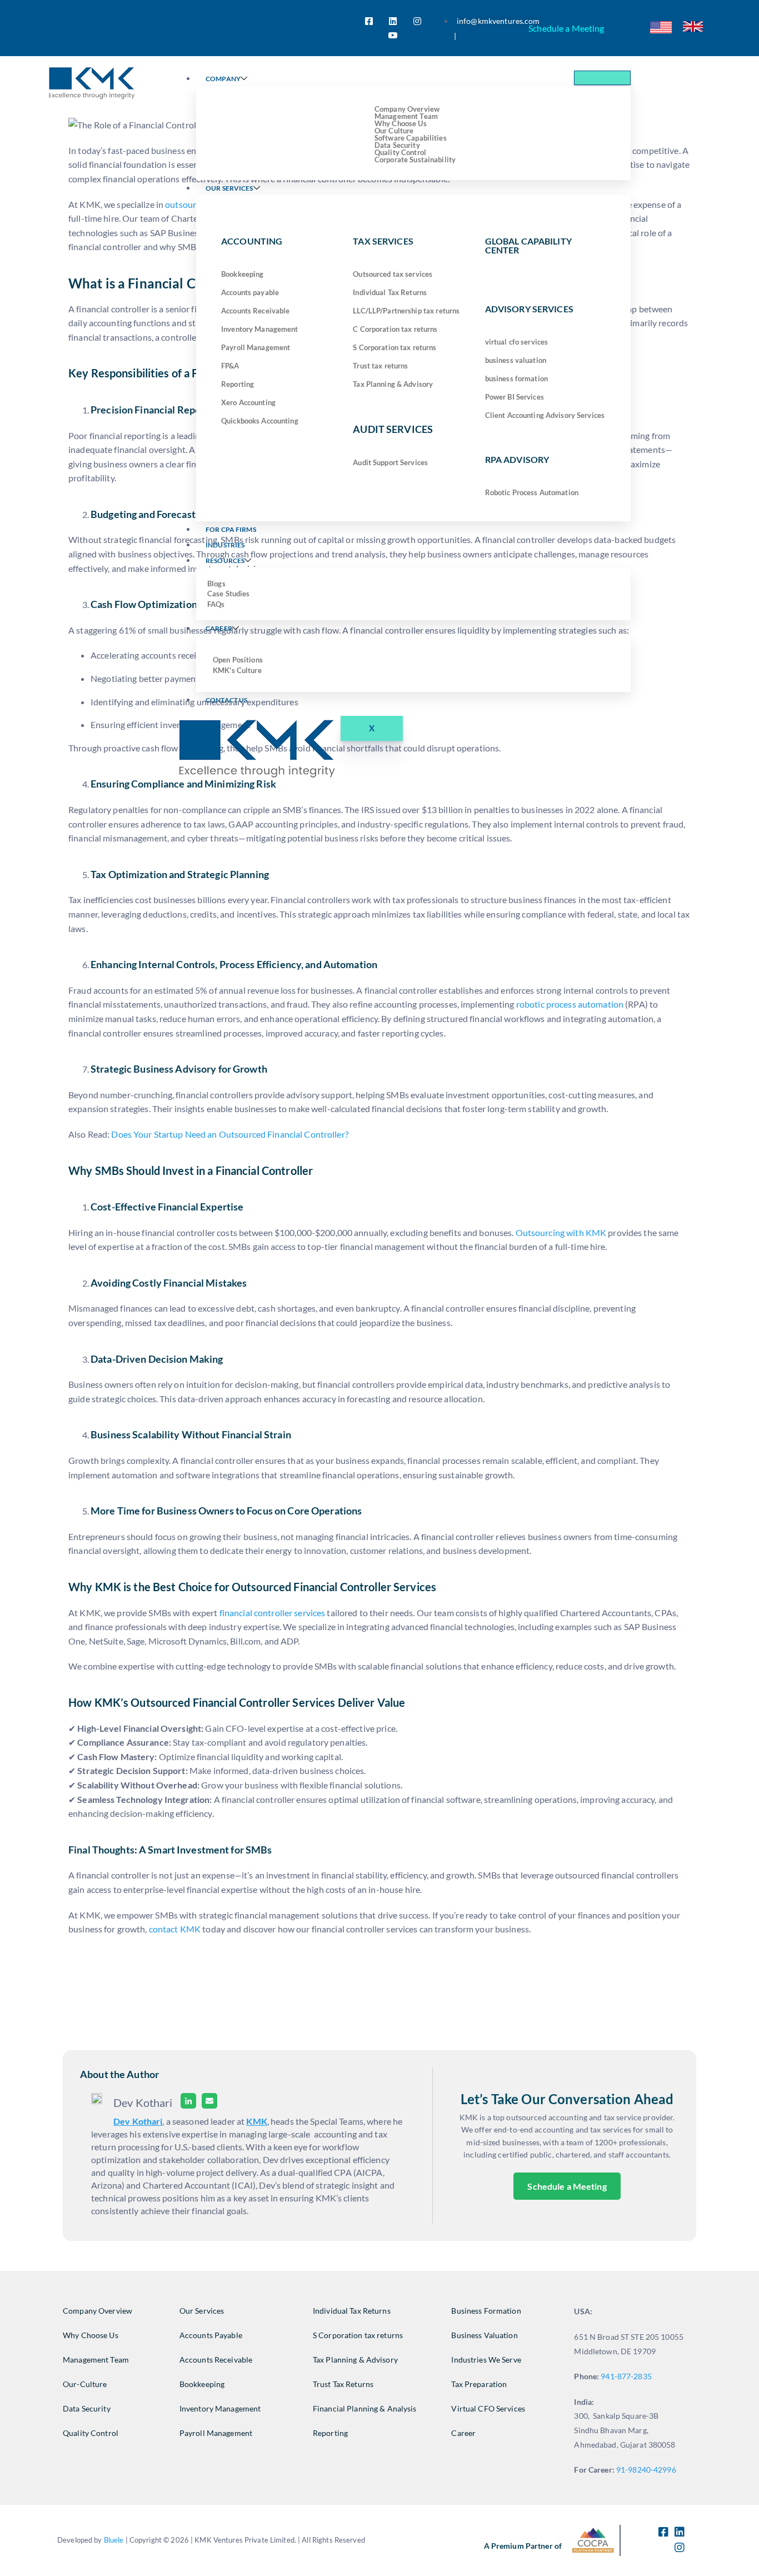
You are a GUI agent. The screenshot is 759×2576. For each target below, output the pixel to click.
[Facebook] (369, 21)
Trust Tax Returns (343, 2384)
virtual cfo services (517, 342)
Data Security (87, 2408)
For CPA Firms (231, 529)
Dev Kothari (138, 2121)
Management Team (96, 2360)
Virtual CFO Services (488, 2408)
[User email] (209, 2103)
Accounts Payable (211, 2335)
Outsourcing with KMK (561, 1232)
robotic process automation (570, 1004)
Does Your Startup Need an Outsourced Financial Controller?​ (229, 1134)
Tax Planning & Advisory (393, 384)
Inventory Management (260, 329)
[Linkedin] (188, 2103)
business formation (516, 378)
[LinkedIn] (393, 21)
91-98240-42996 (647, 2470)
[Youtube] (393, 35)
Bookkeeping (242, 274)
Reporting (238, 384)
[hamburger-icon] (602, 78)
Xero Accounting (248, 402)
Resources (225, 560)
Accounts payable (250, 292)
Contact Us (226, 700)
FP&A (230, 366)
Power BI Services (515, 397)
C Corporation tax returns (395, 329)
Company (223, 79)
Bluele (114, 2540)
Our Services (229, 188)
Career (219, 628)
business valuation (516, 360)
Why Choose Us (91, 2335)
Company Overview (98, 2311)
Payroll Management (256, 347)
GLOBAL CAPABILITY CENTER (528, 245)
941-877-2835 (626, 2376)
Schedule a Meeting (566, 28)
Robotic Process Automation (532, 492)
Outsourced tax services (393, 274)
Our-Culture (85, 2384)
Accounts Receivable (255, 311)
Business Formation (486, 2311)
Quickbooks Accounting (260, 421)
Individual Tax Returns (390, 292)
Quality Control (91, 2433)
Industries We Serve (486, 2360)
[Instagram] (417, 21)
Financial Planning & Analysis (365, 2408)
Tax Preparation (479, 2384)
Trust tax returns (380, 366)
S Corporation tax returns (395, 347)
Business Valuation (484, 2335)
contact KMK (175, 1929)
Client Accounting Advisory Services (545, 415)
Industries (225, 545)
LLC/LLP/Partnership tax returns (406, 311)
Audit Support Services (390, 462)
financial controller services (273, 1613)
